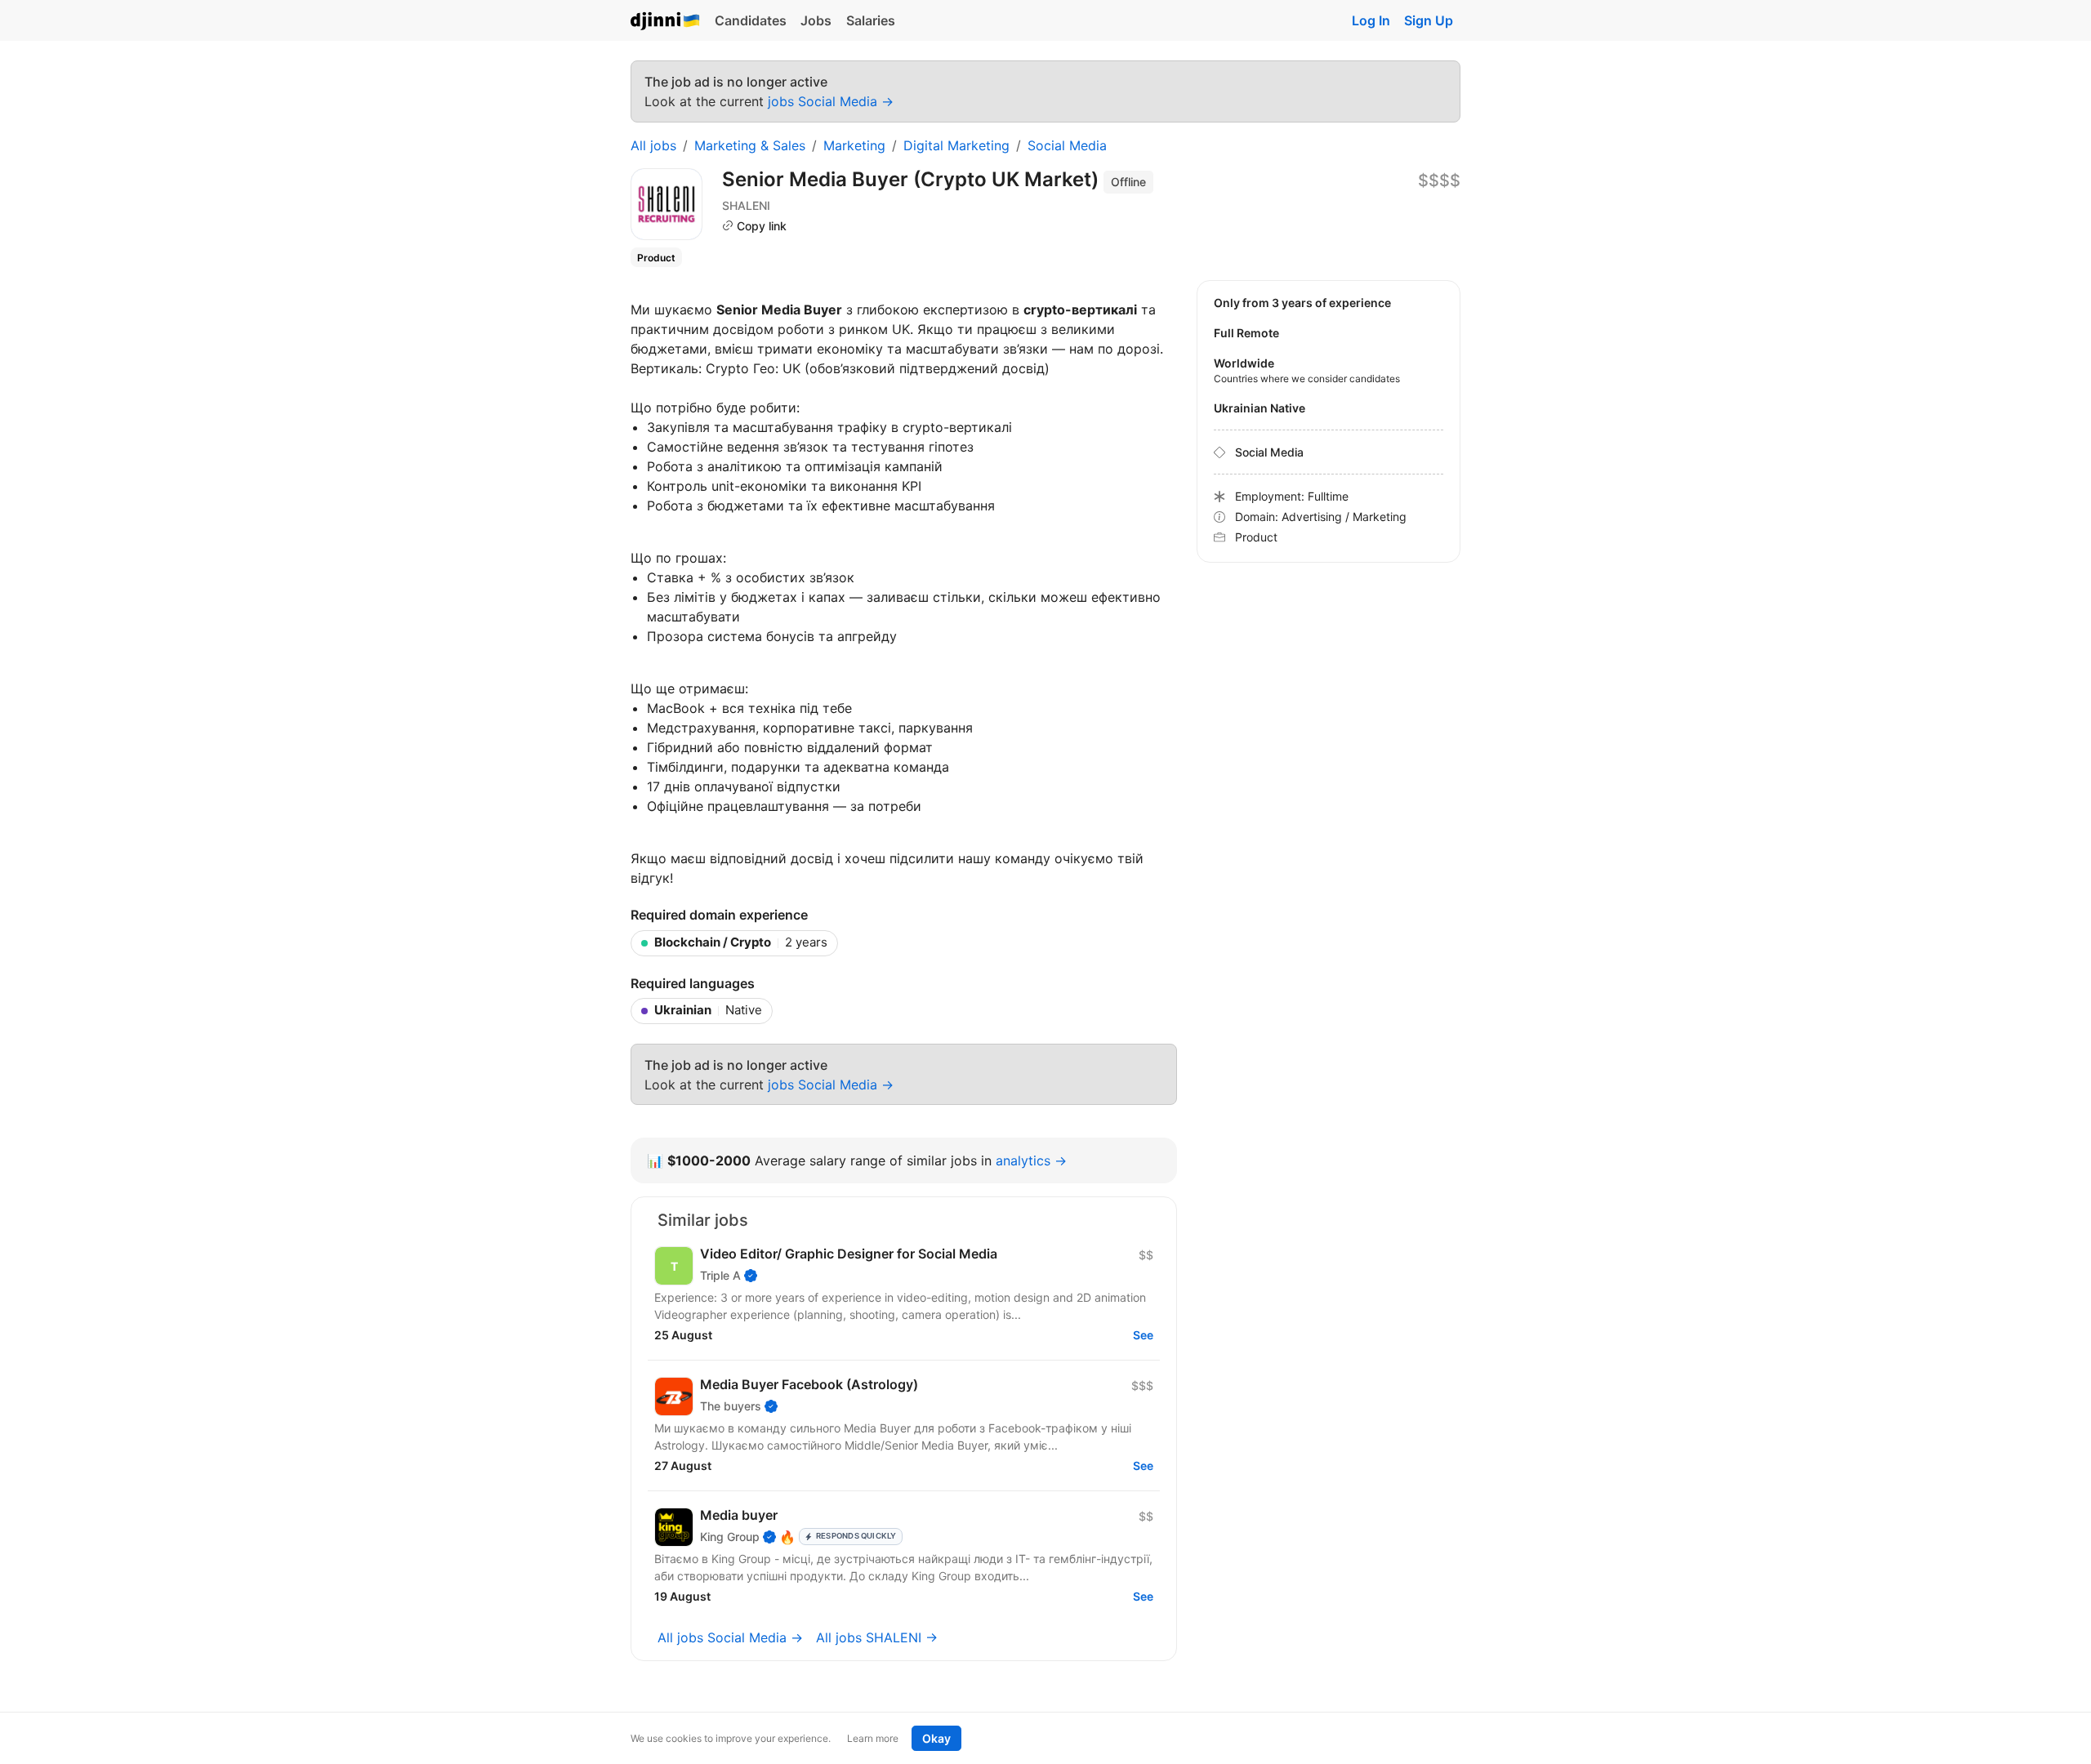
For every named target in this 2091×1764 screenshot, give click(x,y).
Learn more (873, 1738)
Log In (1371, 20)
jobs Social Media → (831, 101)
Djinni (666, 22)
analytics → (1031, 1160)
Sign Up (1429, 20)
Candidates (751, 20)
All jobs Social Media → (730, 1637)
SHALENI (746, 205)
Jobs (816, 20)
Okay (936, 1738)
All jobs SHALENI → (877, 1637)
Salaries (871, 20)
